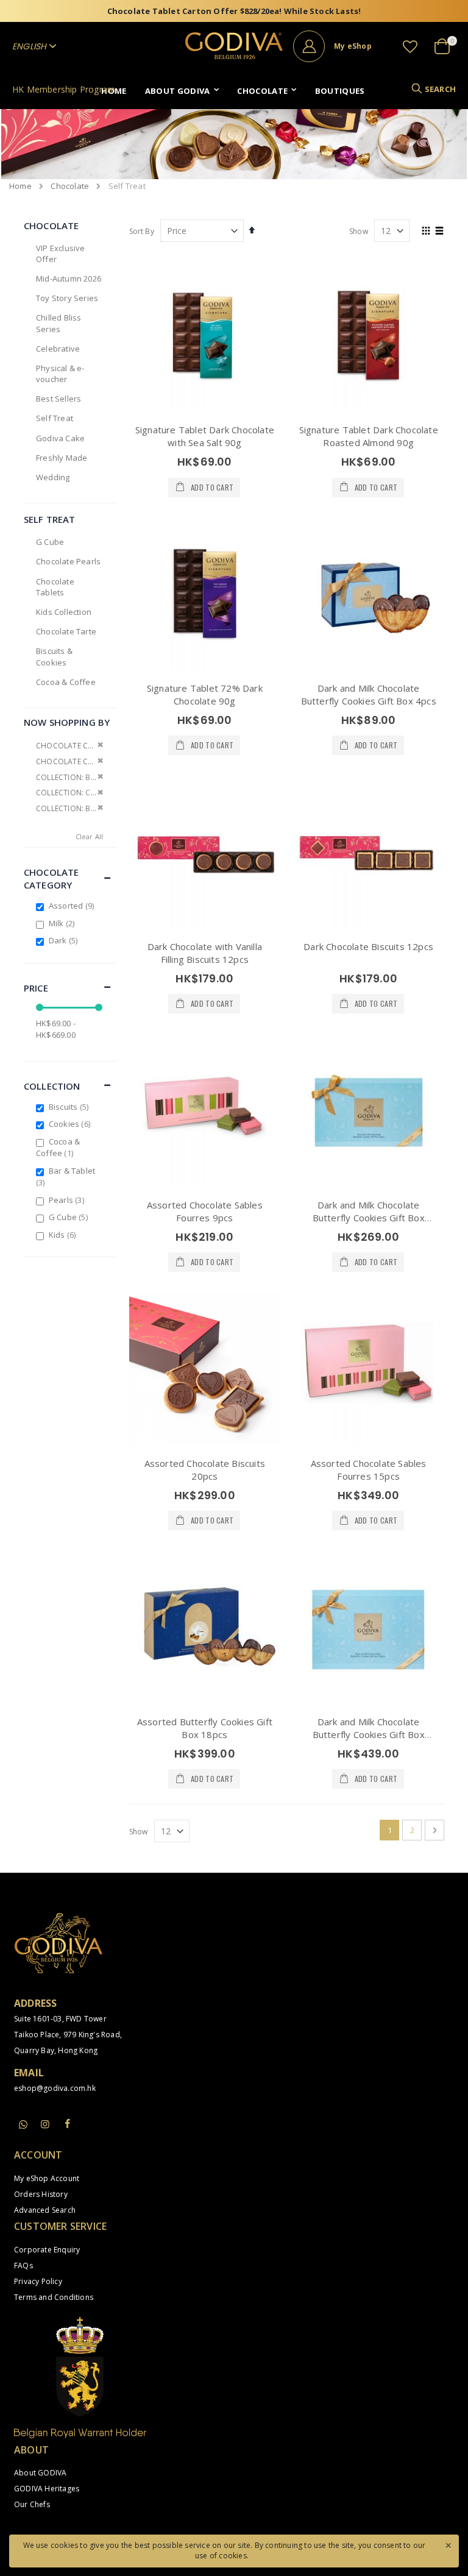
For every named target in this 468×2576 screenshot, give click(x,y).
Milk (63, 923)
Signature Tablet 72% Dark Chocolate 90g (205, 694)
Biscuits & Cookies (54, 656)
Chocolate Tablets (55, 587)
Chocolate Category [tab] (51, 878)
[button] (410, 46)
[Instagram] (45, 2124)
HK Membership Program (64, 89)
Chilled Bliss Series (59, 323)
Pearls (68, 1200)
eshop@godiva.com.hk (55, 2088)
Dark (65, 940)
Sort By (142, 231)
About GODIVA (40, 2473)
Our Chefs (32, 2504)
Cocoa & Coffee (66, 682)
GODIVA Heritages (47, 2489)
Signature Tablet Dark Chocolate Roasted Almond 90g (369, 436)
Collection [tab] (52, 1086)
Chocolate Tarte (66, 631)
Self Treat (55, 418)
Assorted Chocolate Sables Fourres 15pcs (369, 1470)
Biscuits (70, 1107)
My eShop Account (47, 2178)
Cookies (71, 1124)
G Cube (50, 542)
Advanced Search (45, 2210)
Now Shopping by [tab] (67, 722)
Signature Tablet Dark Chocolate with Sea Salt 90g (205, 436)
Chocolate (70, 186)
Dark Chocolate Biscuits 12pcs (368, 946)
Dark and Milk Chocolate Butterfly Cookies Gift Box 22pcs (369, 1734)
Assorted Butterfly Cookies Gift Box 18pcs (205, 1728)
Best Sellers (58, 399)
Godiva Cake (60, 438)
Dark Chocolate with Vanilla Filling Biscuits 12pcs (205, 953)
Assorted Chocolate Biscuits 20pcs (205, 1470)
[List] (440, 232)
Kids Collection (64, 612)
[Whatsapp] (23, 2125)
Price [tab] (36, 988)
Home (20, 186)
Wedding (53, 477)
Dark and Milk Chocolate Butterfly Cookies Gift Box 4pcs (369, 694)
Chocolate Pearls (68, 561)
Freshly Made (62, 458)
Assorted (73, 906)
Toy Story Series (67, 298)
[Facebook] (67, 2124)
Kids (64, 1235)
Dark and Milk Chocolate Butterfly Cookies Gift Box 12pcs (369, 1218)
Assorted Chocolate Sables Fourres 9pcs (205, 1211)
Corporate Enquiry (47, 2250)
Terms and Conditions (54, 2297)
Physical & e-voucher (60, 374)
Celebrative (58, 349)
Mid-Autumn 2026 (69, 279)
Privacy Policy (38, 2281)
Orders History (41, 2194)
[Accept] (448, 2544)
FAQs (23, 2266)
